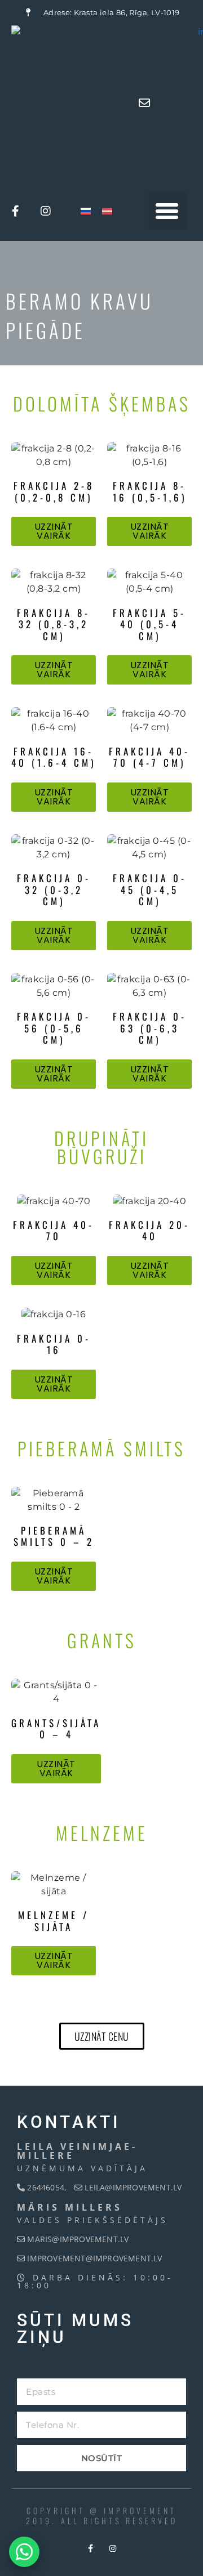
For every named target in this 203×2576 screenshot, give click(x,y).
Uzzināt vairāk (54, 531)
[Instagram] (46, 211)
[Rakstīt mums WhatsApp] (24, 2552)
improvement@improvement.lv (94, 2258)
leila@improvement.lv (133, 2187)
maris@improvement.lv (78, 2239)
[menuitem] (86, 211)
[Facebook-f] (16, 211)
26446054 (45, 2187)
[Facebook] (91, 2548)
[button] (167, 211)
